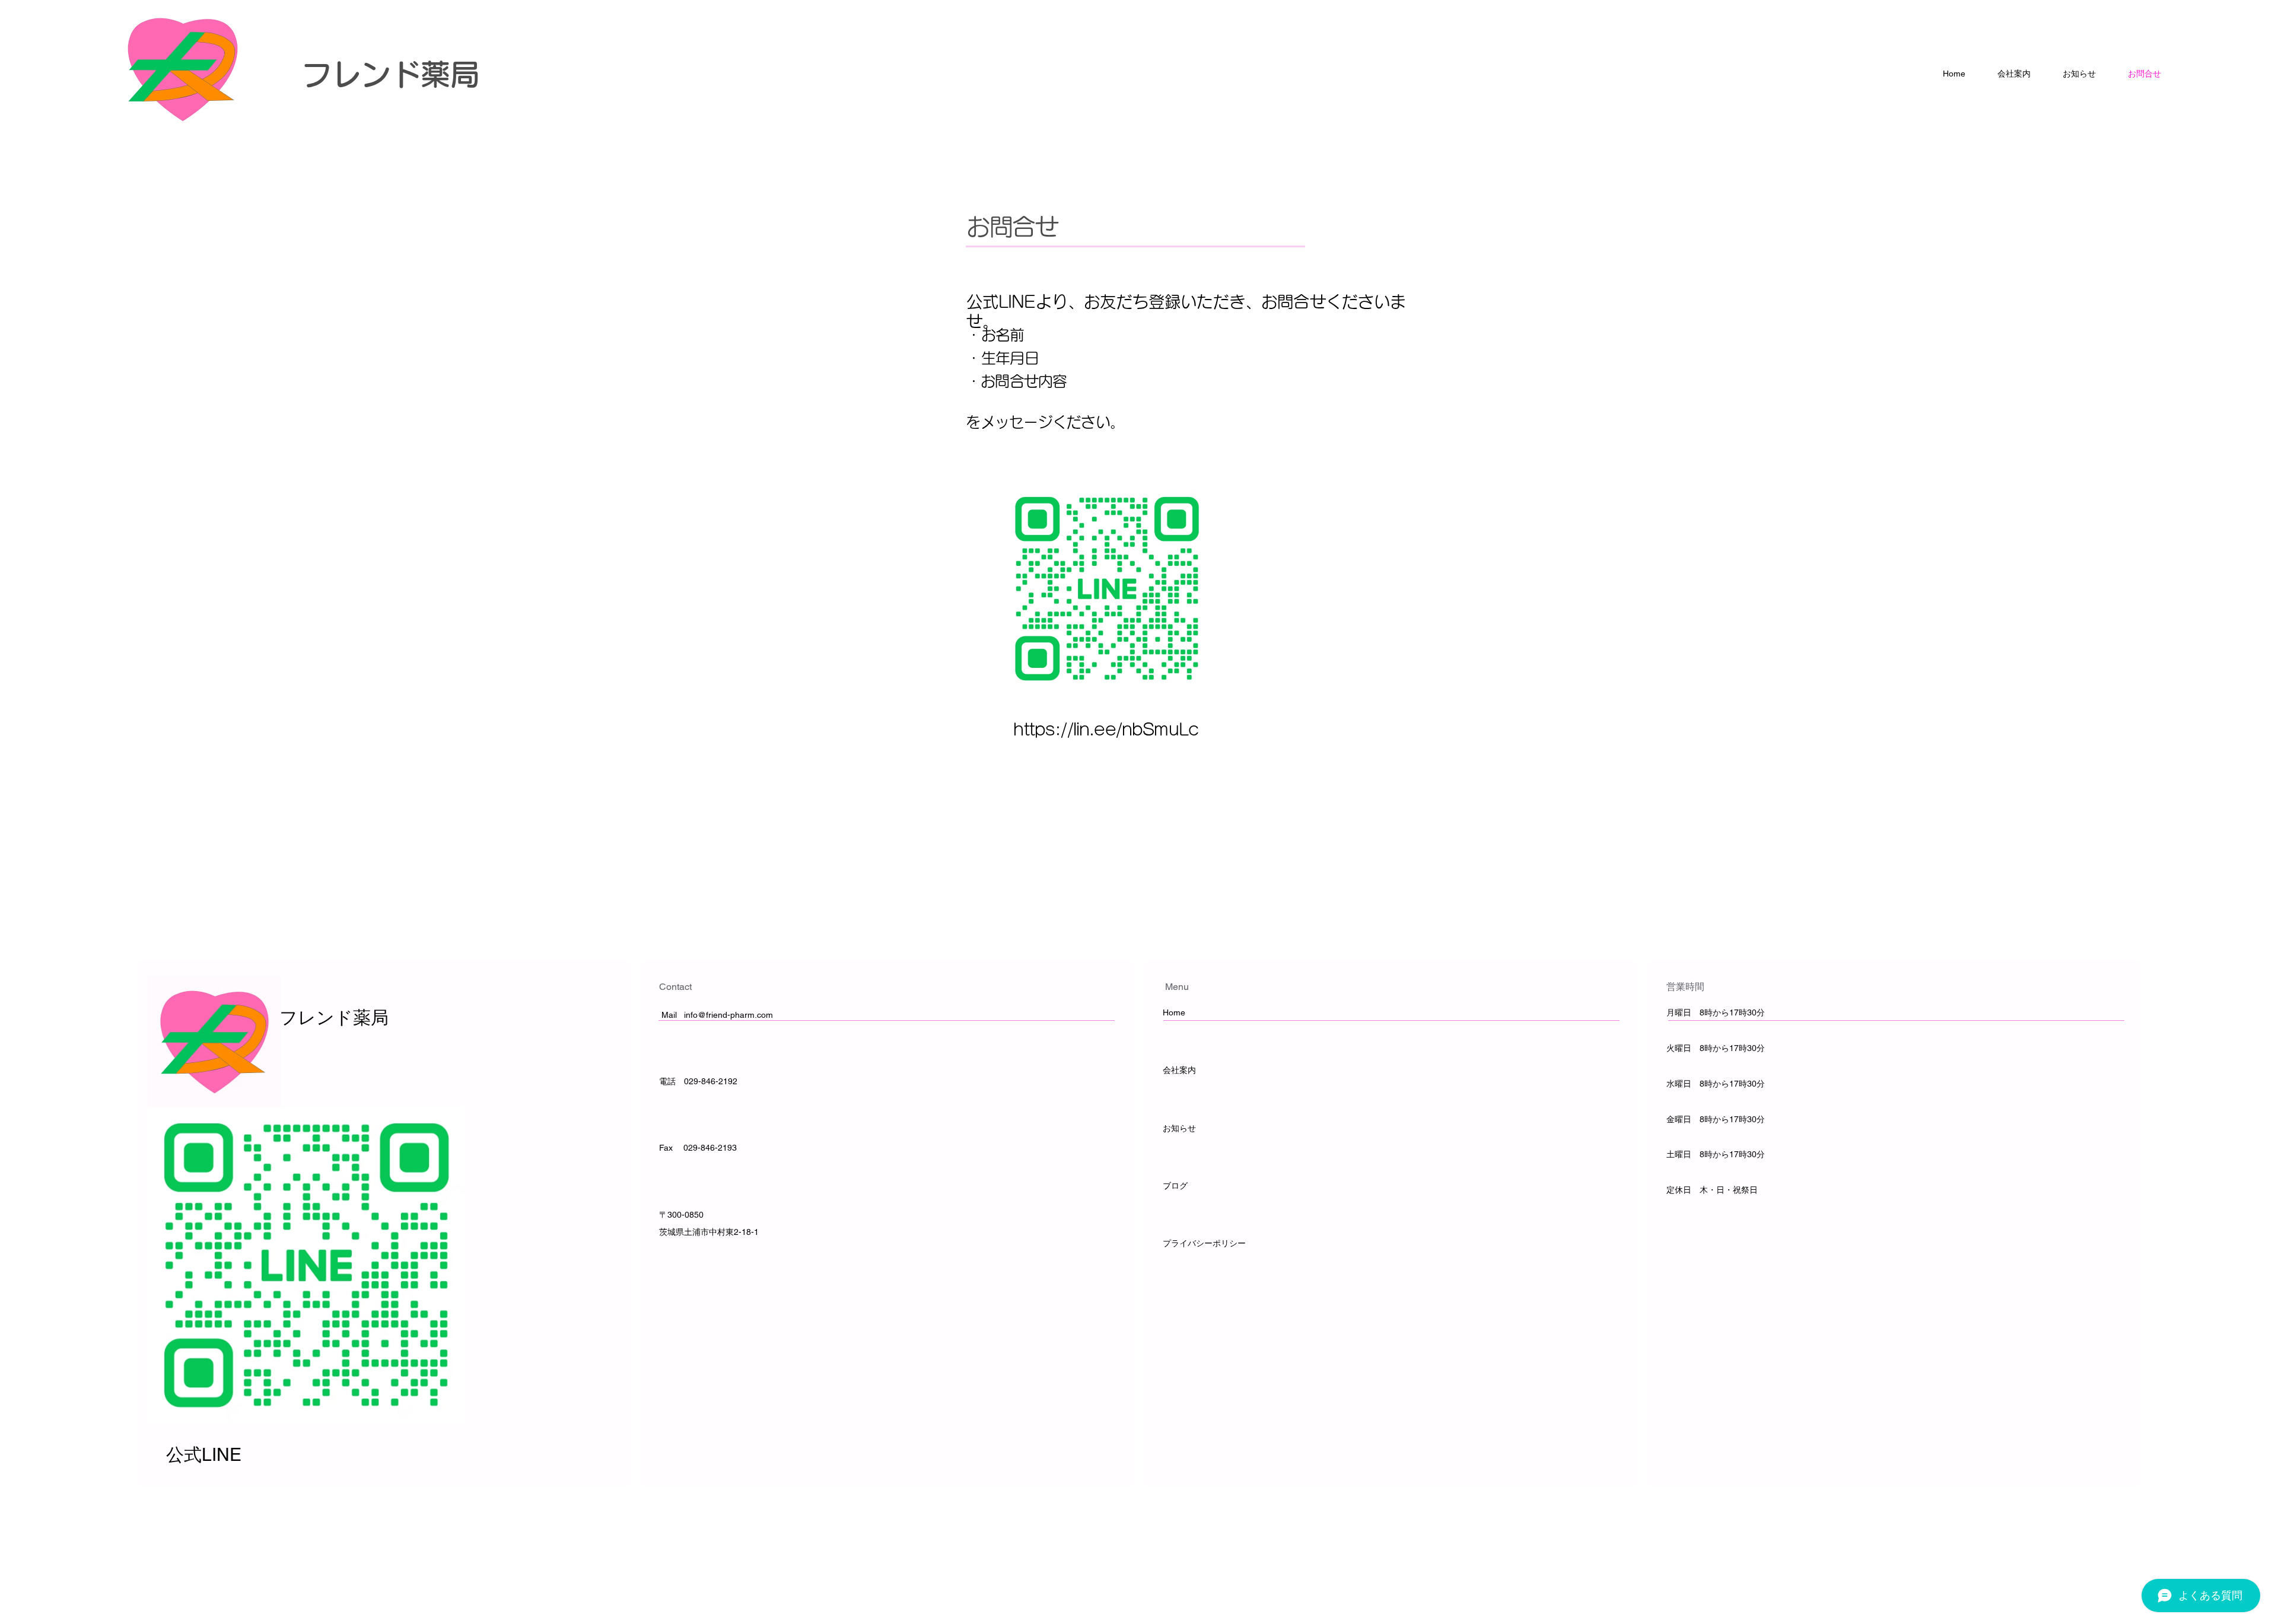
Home (1175, 1012)
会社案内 (1179, 1070)
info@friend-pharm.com (728, 1015)
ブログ (1175, 1186)
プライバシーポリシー (1204, 1243)
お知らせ (1179, 1128)
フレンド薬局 (391, 74)
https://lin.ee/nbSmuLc (1106, 729)
